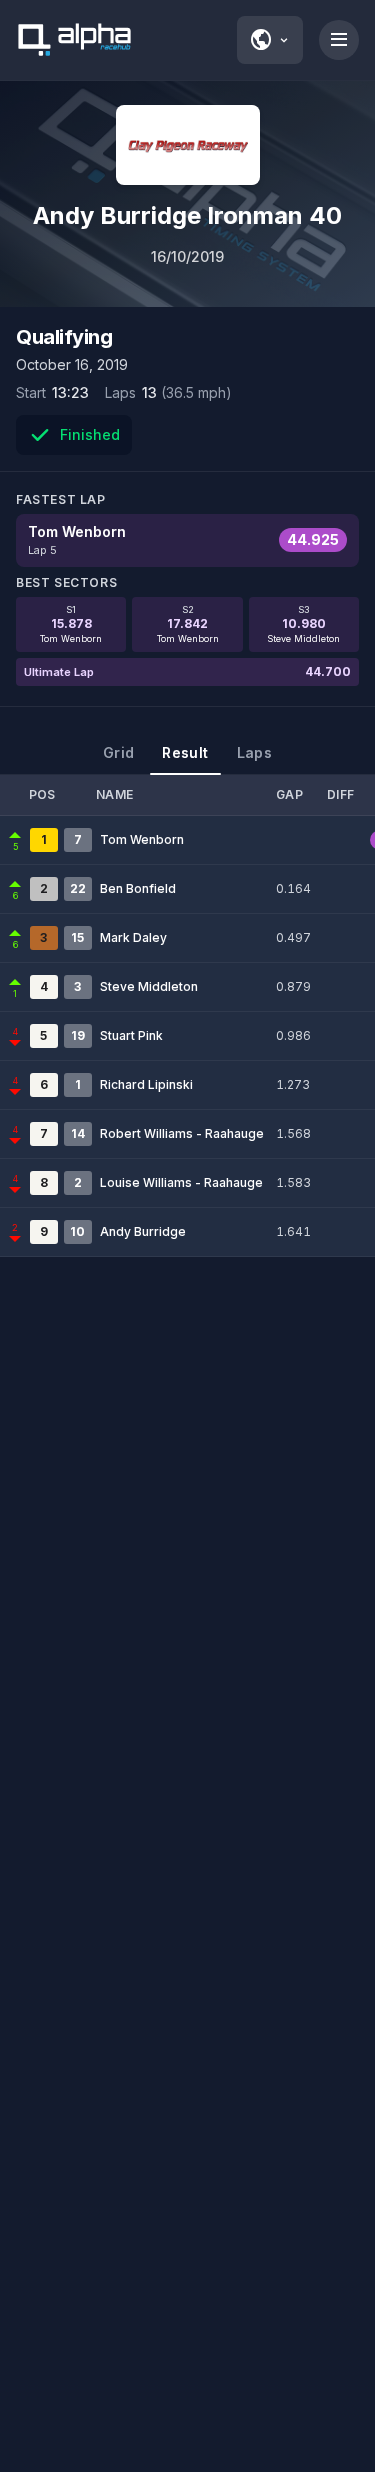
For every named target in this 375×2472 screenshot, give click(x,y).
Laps (254, 752)
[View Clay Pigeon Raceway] (188, 145)
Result (185, 752)
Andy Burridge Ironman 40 (187, 215)
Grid (118, 752)
